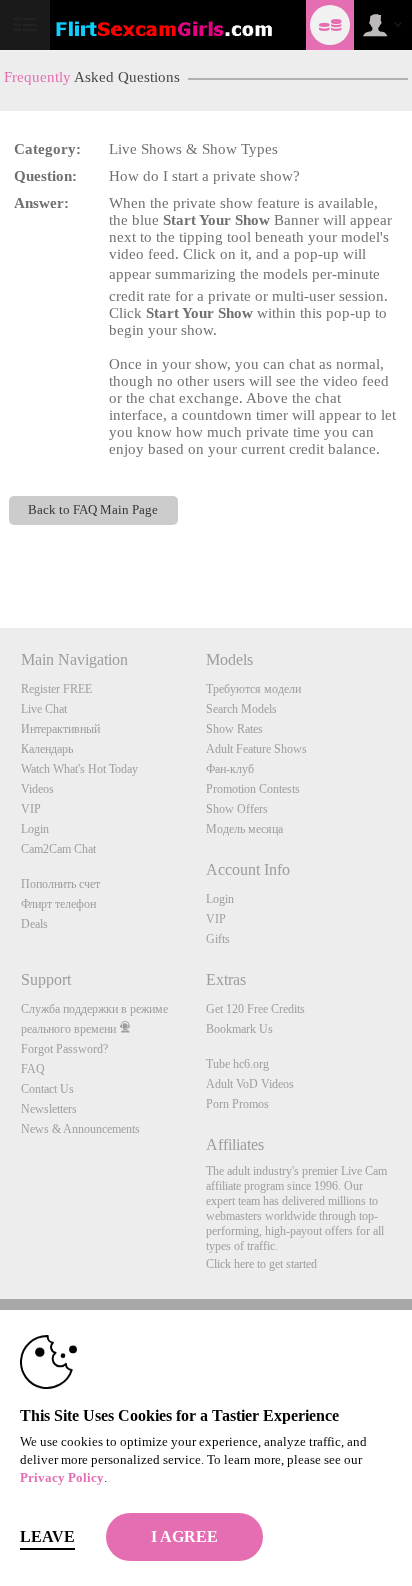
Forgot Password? (64, 1049)
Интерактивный (60, 729)
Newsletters (49, 1109)
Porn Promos (237, 1104)
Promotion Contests (253, 789)
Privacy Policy (62, 1477)
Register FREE (56, 689)
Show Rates (234, 729)
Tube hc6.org (237, 1064)
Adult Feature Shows (256, 749)
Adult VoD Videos (250, 1084)
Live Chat (44, 709)
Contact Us (47, 1089)
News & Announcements (80, 1129)
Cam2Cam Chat (58, 849)
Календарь (47, 749)
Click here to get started (261, 1264)
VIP (31, 809)
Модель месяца (244, 829)
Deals (34, 924)
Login (35, 829)
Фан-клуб (230, 769)
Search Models (241, 709)
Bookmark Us (239, 1029)
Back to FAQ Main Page (93, 510)
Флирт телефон (58, 904)
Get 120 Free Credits (255, 1009)
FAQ (33, 1069)
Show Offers (237, 809)
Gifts (218, 939)
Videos (37, 789)
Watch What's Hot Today (79, 769)
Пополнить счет (60, 884)
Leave (47, 1536)
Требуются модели (253, 689)
